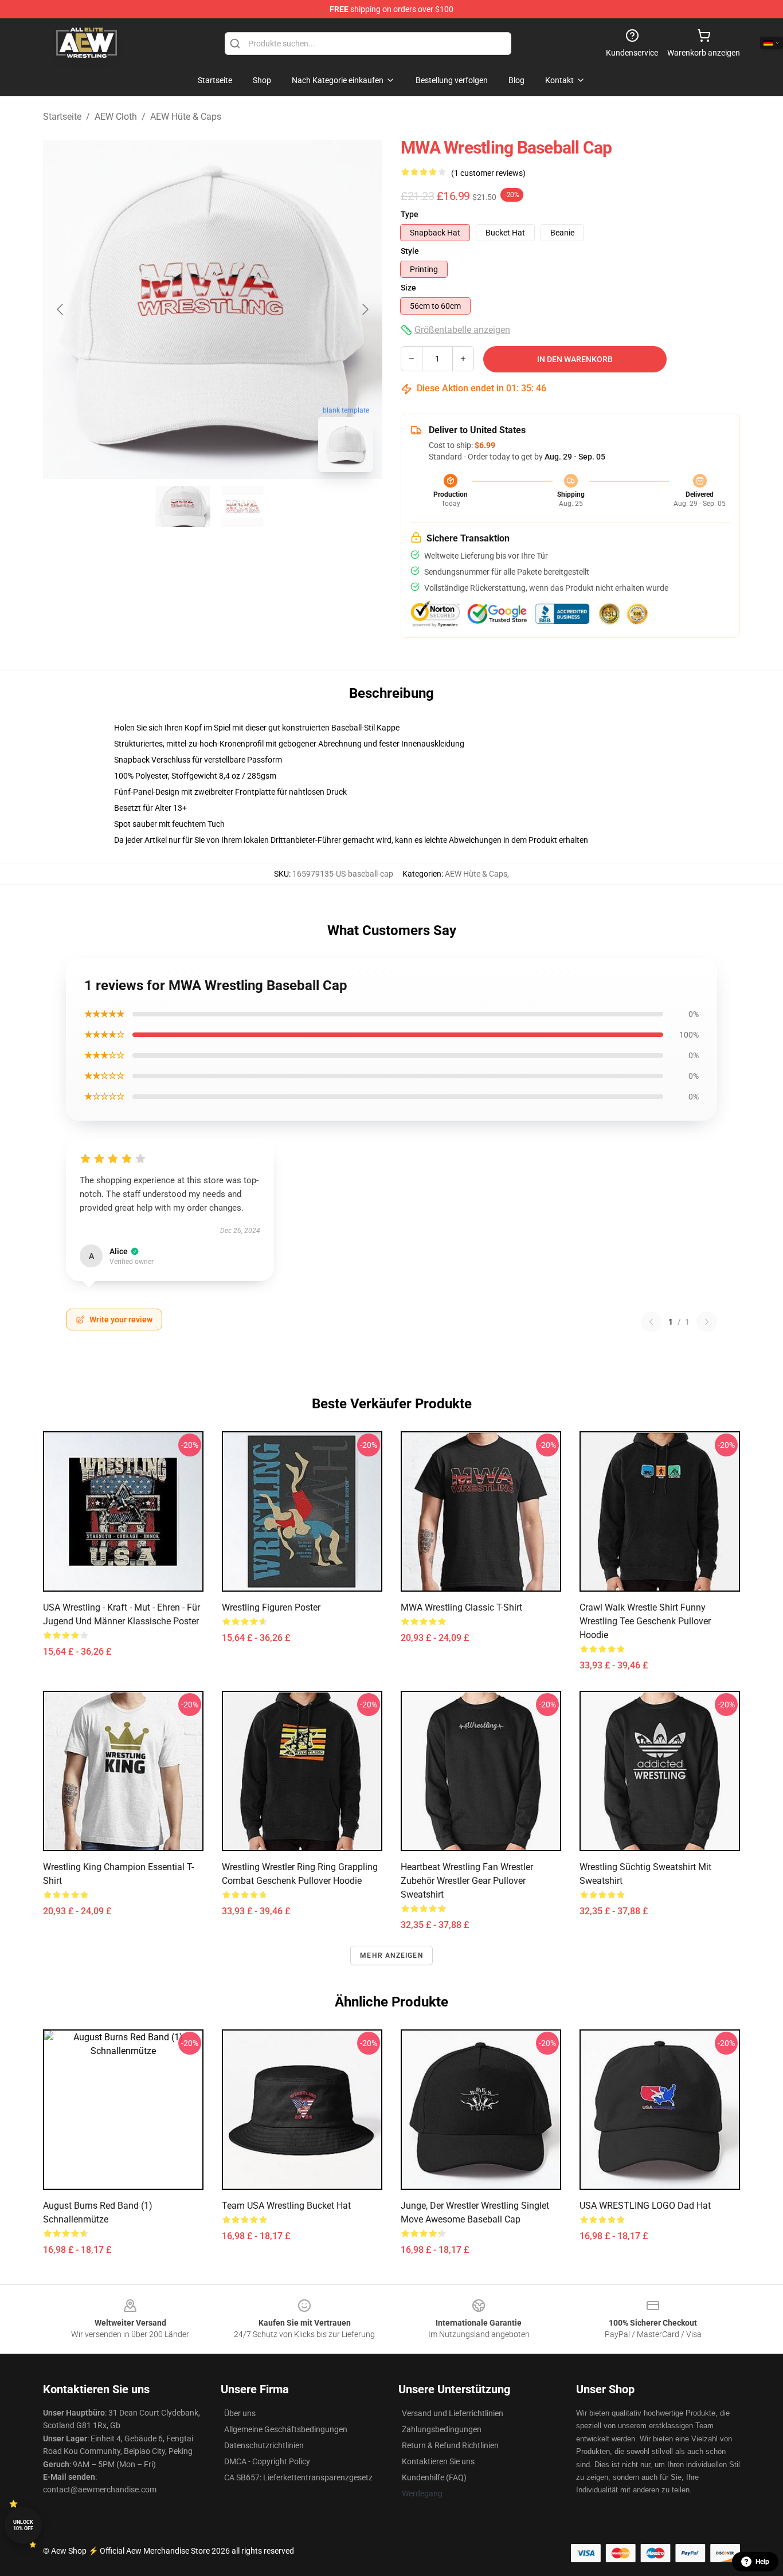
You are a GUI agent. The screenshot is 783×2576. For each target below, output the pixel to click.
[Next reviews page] (707, 1322)
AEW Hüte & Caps (186, 117)
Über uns (240, 2413)
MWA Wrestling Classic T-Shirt (461, 1607)
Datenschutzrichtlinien (264, 2445)
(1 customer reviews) (488, 173)
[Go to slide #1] (183, 506)
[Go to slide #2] (242, 506)
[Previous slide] (61, 309)
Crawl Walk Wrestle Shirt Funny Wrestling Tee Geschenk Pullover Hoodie (645, 1621)
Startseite (62, 117)
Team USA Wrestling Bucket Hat (286, 2206)
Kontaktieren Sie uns (438, 2461)
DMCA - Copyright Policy (267, 2461)
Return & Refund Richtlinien (450, 2445)
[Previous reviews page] (651, 1322)
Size (408, 288)
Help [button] (762, 2562)
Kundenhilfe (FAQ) (434, 2477)
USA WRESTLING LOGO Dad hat (645, 2206)
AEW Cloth (116, 117)
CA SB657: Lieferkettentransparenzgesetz (298, 2477)
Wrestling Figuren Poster (271, 1607)
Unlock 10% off (23, 2525)
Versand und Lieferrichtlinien (453, 2413)
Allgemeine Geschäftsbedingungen (286, 2429)
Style (410, 251)
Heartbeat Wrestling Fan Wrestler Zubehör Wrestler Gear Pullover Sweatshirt (467, 1881)
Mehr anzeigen (391, 1955)
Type (410, 214)
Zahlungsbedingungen (442, 2429)
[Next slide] (365, 309)
